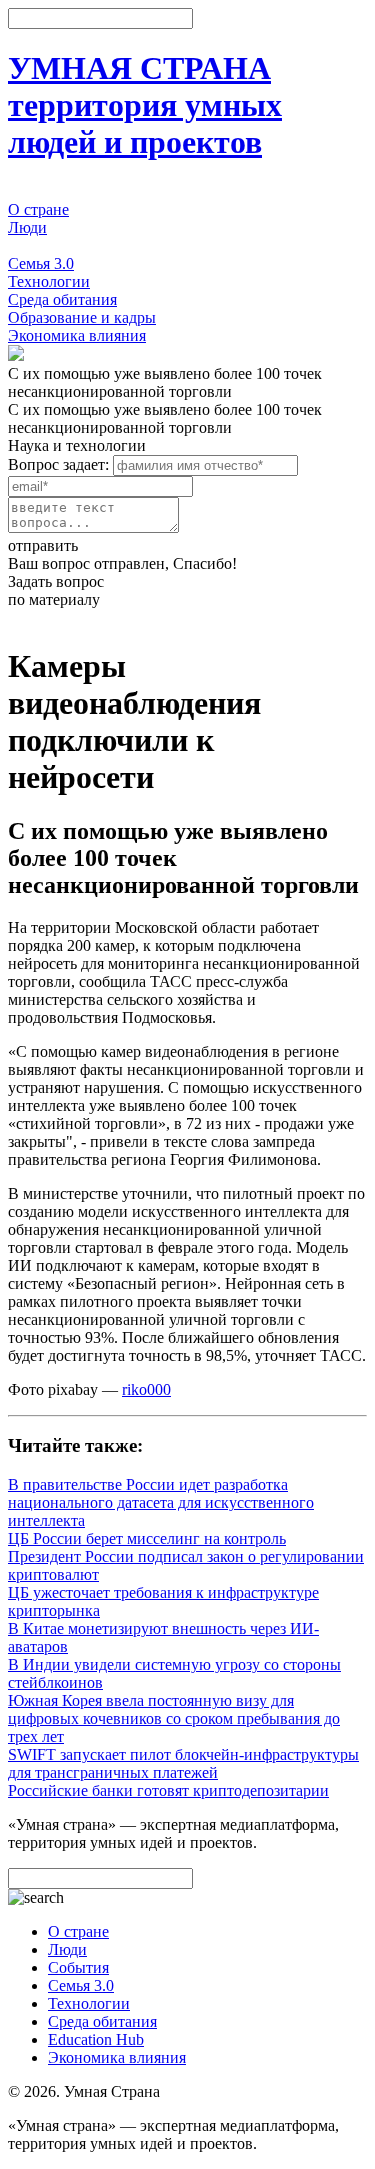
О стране (38, 209)
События (38, 245)
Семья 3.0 (41, 263)
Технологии (49, 281)
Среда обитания (62, 299)
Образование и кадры (82, 317)
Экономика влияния (77, 335)
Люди (27, 227)
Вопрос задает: (58, 464)
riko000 (146, 1389)
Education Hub (96, 2039)
